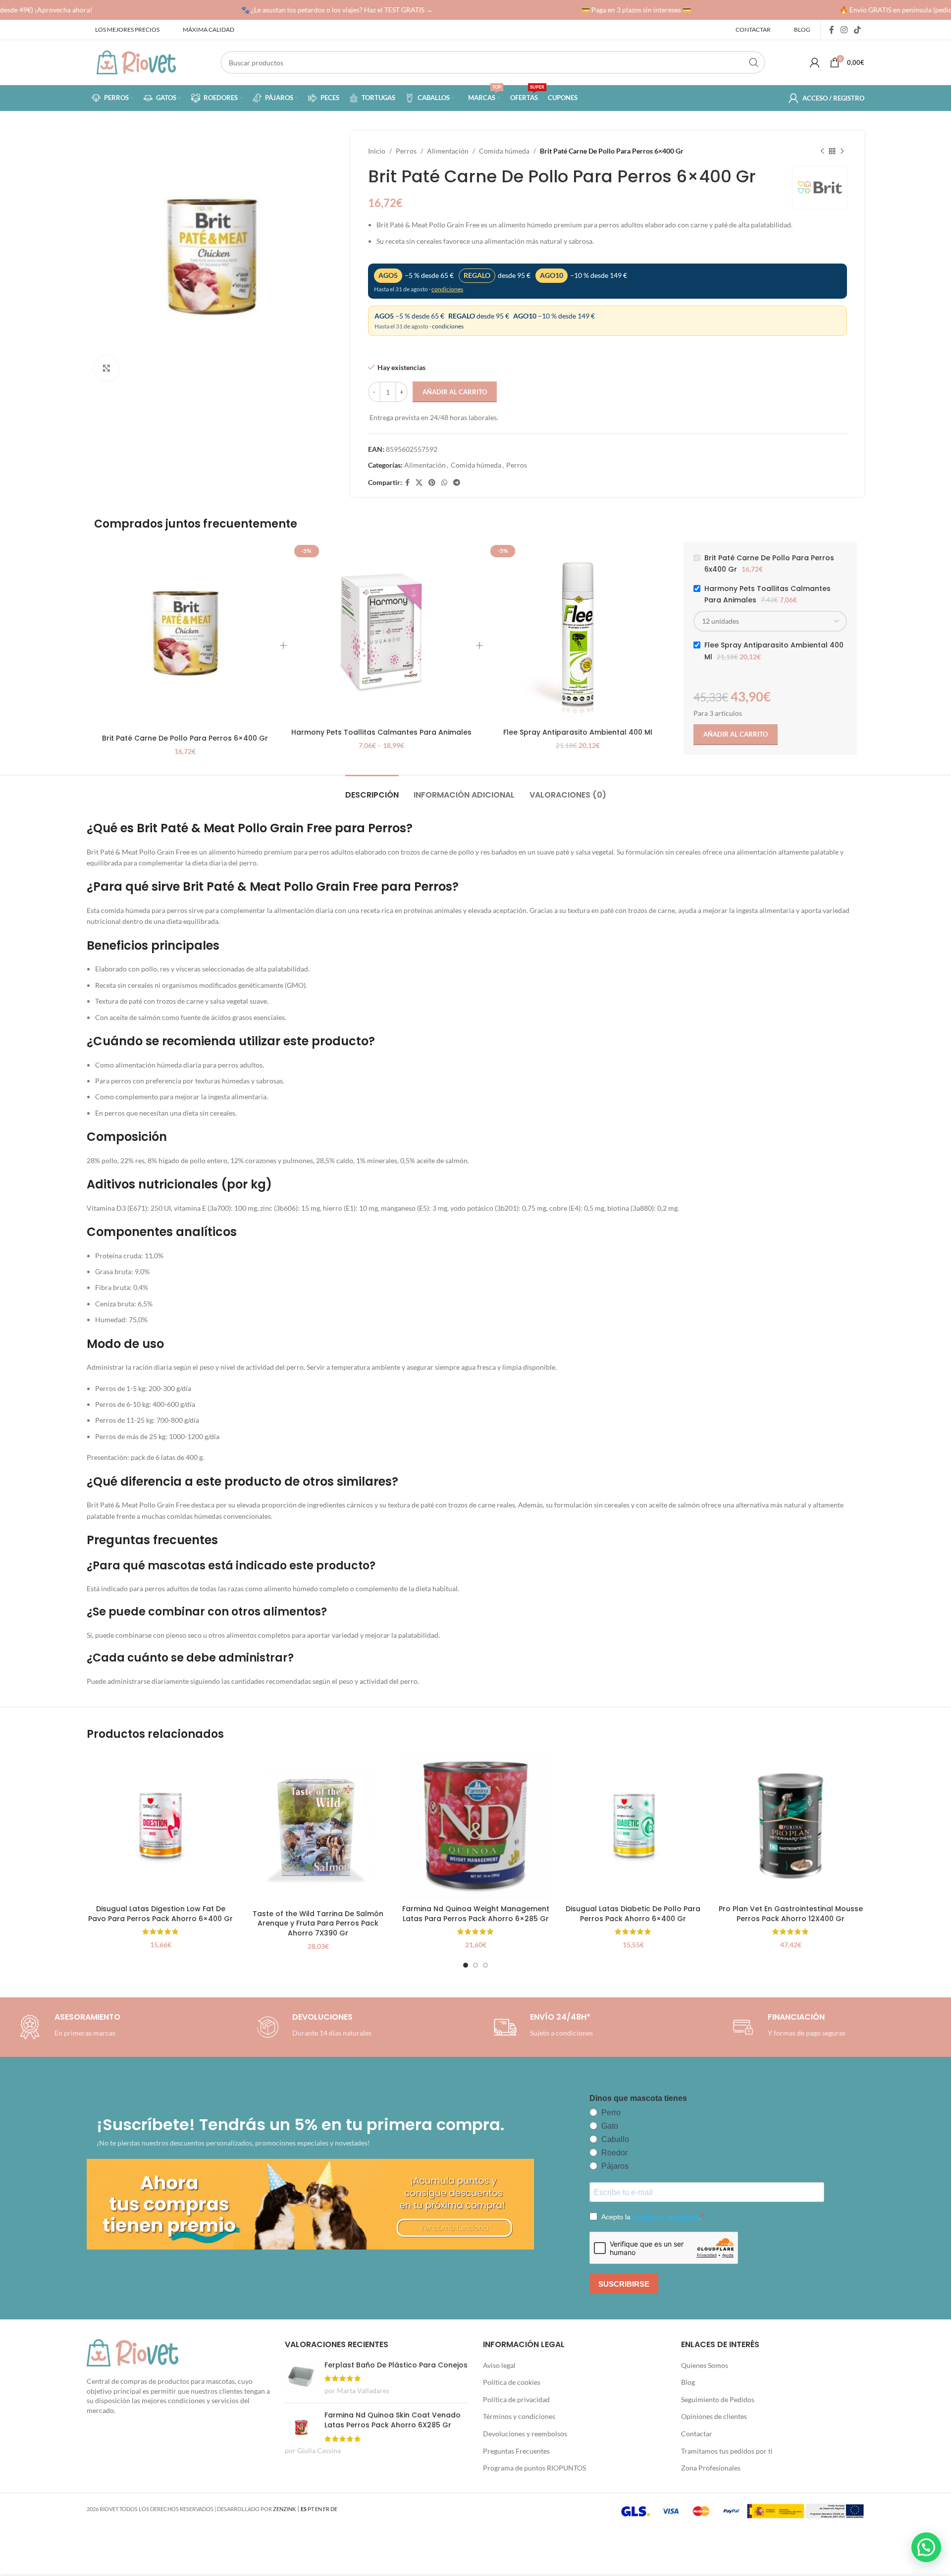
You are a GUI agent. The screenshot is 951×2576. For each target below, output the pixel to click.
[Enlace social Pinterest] (432, 483)
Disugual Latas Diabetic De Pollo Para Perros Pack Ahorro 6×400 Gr (633, 1914)
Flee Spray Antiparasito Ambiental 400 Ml (578, 732)
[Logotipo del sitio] (136, 62)
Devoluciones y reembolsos (525, 2434)
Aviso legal (499, 2365)
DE (334, 2509)
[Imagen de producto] (318, 1828)
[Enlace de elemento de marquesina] (314, 10)
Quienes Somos (705, 2365)
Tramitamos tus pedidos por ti (727, 2451)
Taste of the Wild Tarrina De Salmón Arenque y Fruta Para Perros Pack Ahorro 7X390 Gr (318, 1923)
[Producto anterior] (822, 151)
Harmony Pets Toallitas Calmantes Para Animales (381, 732)
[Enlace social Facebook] (831, 30)
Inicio (377, 151)
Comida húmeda (504, 151)
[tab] (372, 790)
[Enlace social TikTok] (858, 30)
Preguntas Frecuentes (516, 2451)
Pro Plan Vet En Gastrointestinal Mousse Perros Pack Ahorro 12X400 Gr (791, 1914)
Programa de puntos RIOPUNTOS (534, 2468)
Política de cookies (512, 2382)
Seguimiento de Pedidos (718, 2399)
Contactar (697, 2434)
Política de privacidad (516, 2399)
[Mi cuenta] (815, 62)
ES (304, 2509)
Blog (688, 2382)
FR (326, 2509)
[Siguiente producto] (842, 151)
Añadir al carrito (455, 392)
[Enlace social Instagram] (844, 30)
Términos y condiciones (519, 2416)
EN (318, 2509)
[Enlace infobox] (312, 2027)
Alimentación (448, 151)
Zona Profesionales (711, 2468)
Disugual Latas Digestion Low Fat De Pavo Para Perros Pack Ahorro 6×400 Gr (160, 1914)
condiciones (447, 289)
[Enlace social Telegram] (457, 483)
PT (311, 2509)
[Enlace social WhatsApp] (444, 483)
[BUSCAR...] (754, 62)
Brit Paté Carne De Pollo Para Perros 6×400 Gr (185, 738)
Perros (406, 151)
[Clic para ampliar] (106, 368)
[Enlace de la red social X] (419, 483)
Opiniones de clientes (714, 2416)
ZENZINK (284, 2509)
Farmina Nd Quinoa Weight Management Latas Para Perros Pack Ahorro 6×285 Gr (476, 1914)
